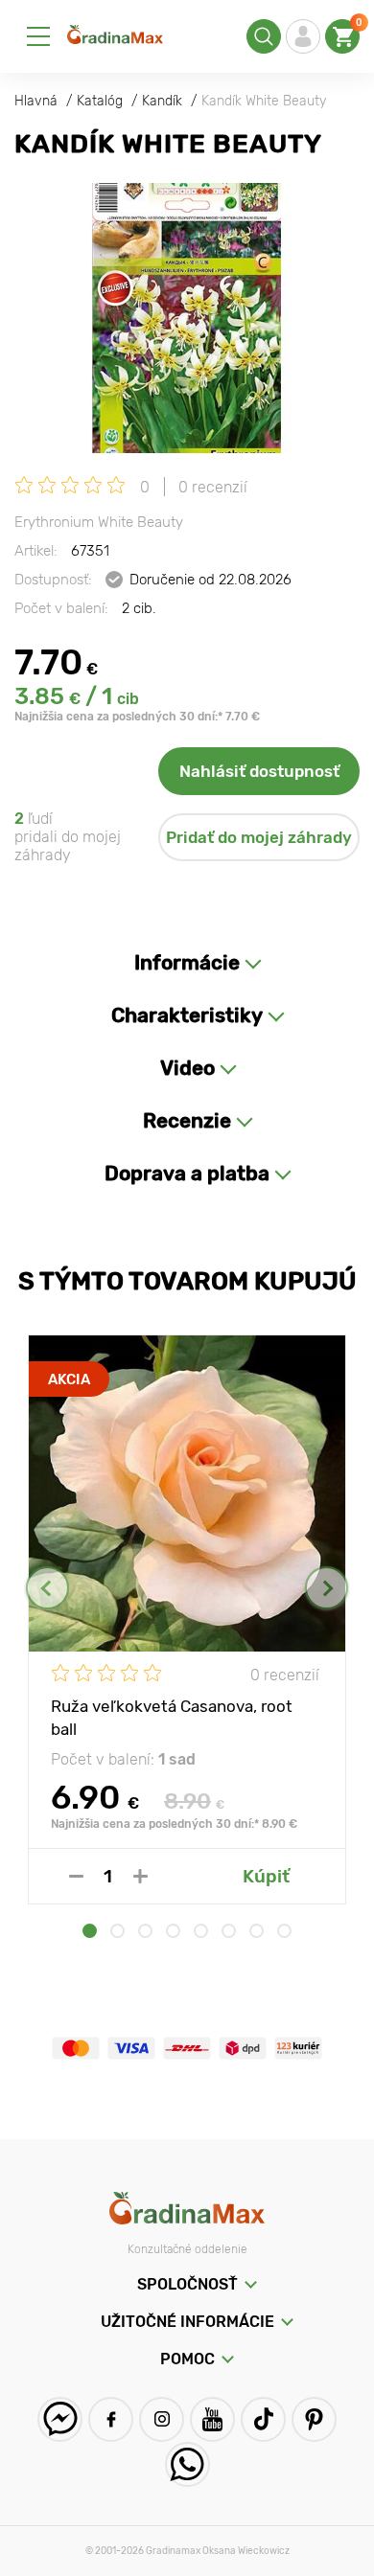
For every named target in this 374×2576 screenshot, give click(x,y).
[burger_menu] (38, 36)
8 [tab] (284, 1931)
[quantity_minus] (76, 1876)
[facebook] (111, 2419)
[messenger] (60, 2419)
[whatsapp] (187, 2464)
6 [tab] (229, 1931)
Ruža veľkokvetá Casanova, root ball (172, 1717)
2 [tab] (117, 1931)
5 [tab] (201, 1931)
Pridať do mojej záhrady (259, 837)
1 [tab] (90, 1931)
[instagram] (162, 2419)
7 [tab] (257, 1931)
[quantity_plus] (140, 1876)
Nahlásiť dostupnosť (259, 771)
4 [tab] (173, 1931)
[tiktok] (263, 2419)
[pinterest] (314, 2419)
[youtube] (212, 2419)
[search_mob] (264, 36)
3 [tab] (145, 1931)
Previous (47, 1588)
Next (327, 1588)
